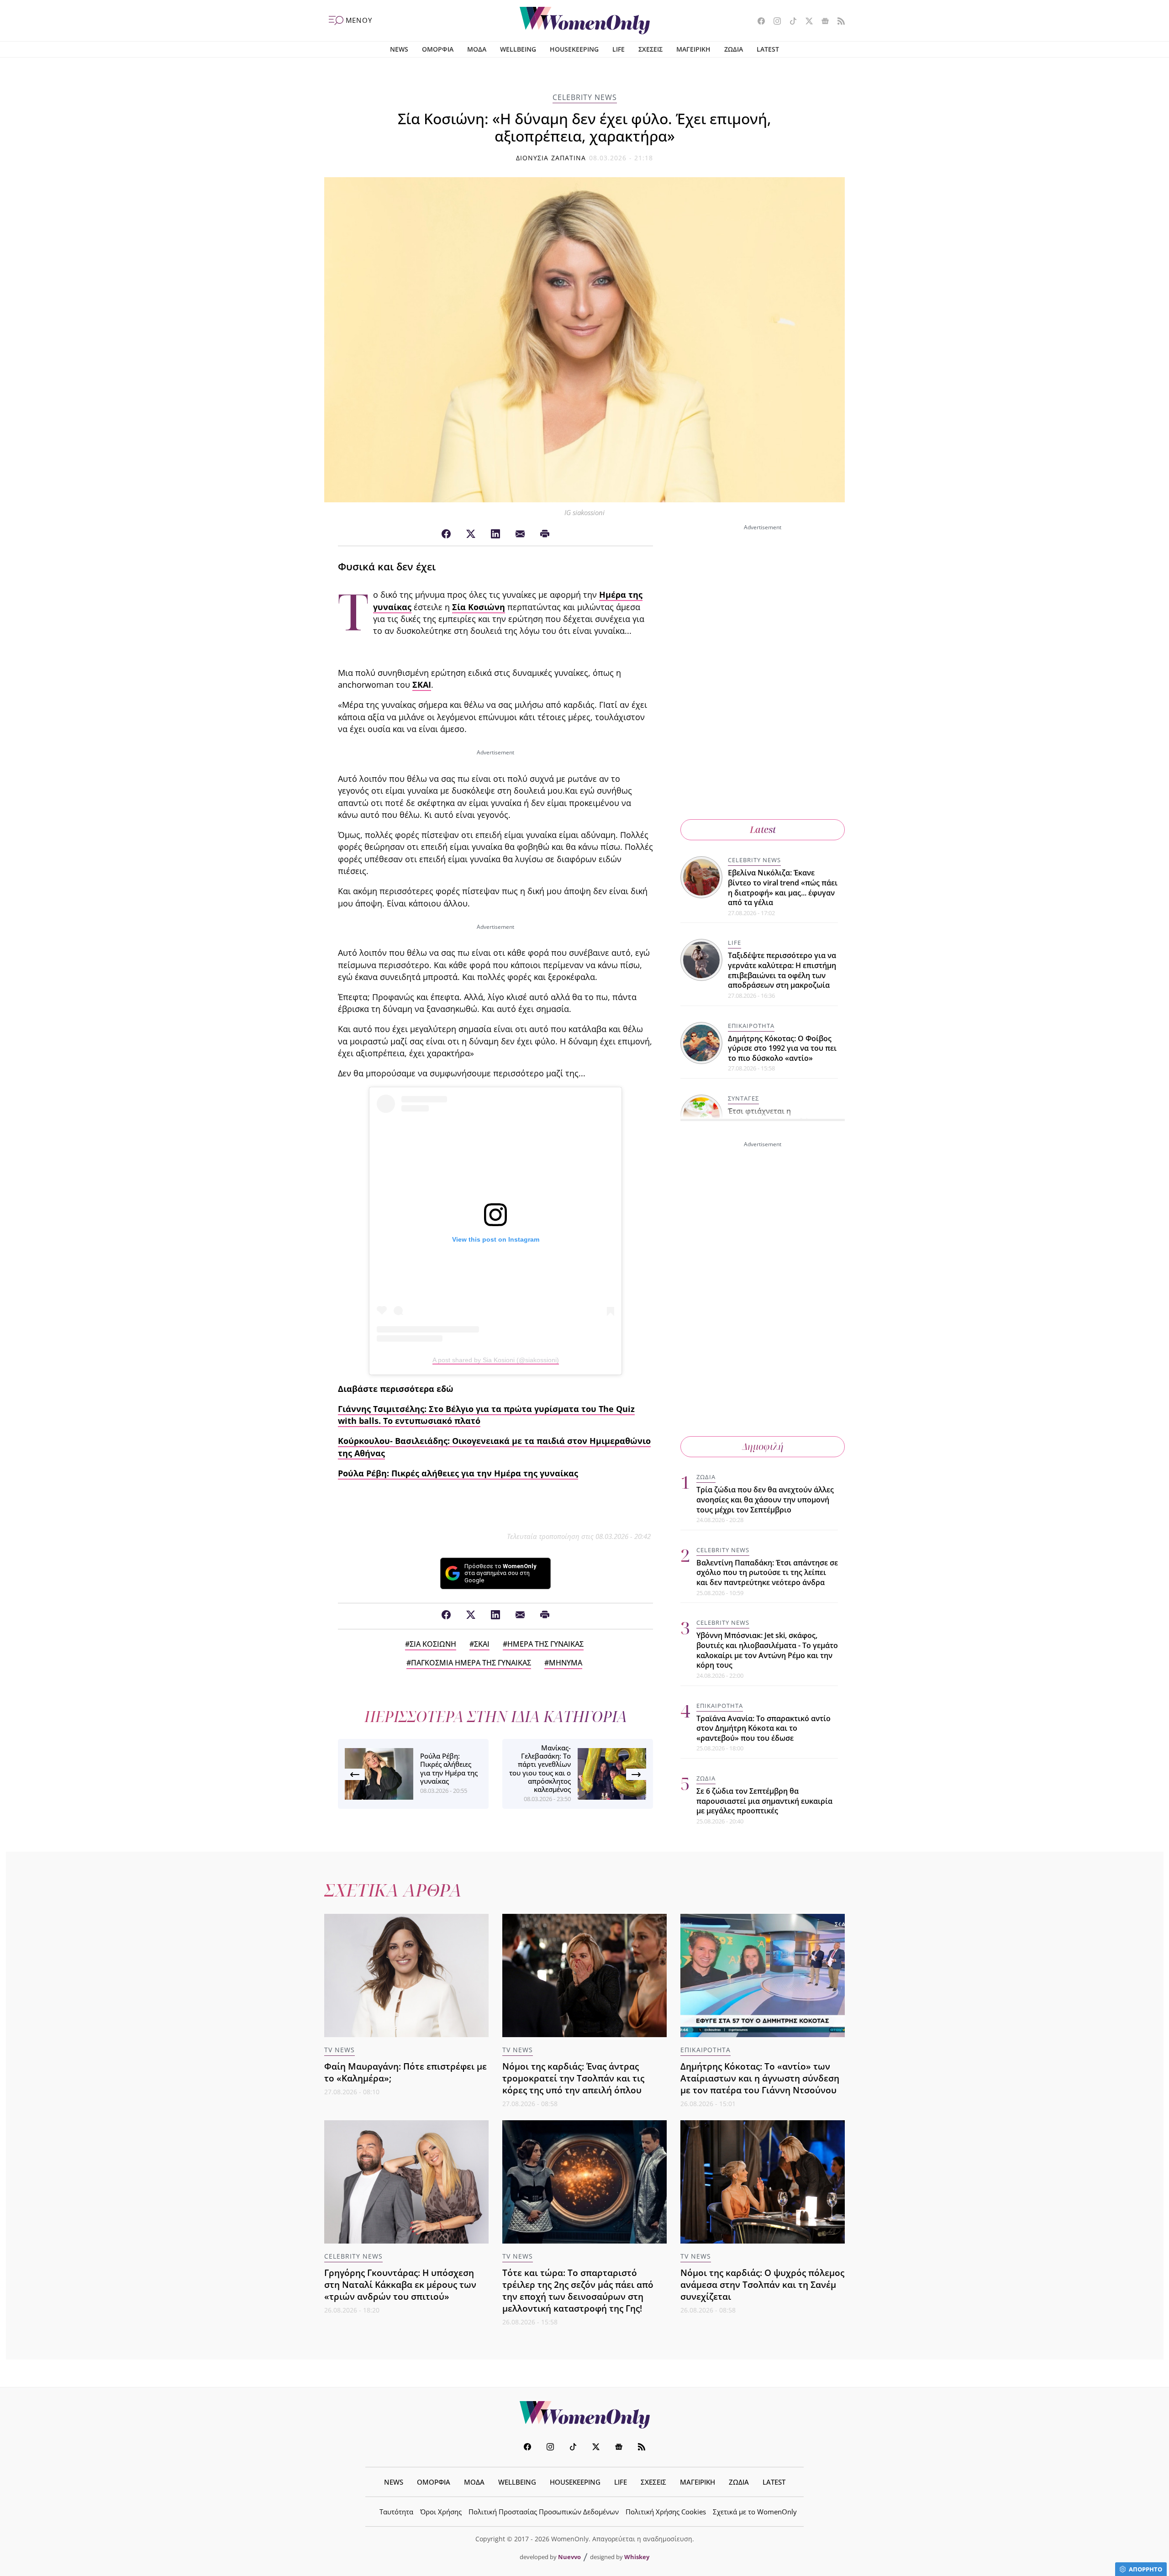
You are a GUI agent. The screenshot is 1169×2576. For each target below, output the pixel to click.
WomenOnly (584, 2415)
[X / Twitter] (471, 534)
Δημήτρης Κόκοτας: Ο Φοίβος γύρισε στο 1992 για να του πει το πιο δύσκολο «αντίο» (782, 1048)
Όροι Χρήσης (441, 2512)
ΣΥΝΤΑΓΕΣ (743, 1098)
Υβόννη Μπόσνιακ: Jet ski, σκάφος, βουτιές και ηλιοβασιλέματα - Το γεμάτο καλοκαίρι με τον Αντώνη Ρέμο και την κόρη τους (767, 1650)
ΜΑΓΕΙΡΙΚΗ (693, 49)
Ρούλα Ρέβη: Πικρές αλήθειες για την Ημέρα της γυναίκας (458, 1473)
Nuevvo (569, 2557)
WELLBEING (518, 49)
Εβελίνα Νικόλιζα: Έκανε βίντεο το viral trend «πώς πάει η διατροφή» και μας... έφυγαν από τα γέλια (783, 888)
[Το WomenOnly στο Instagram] (774, 22)
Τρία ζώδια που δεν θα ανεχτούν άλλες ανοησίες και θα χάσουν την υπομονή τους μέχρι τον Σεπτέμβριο (765, 1499)
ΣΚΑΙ (422, 685)
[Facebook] (446, 534)
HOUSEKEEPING (574, 49)
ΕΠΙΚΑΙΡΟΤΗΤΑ (751, 1026)
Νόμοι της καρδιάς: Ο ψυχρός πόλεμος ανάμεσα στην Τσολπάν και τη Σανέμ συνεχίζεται (762, 2284)
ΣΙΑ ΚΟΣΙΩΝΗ (433, 1644)
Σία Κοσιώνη (479, 607)
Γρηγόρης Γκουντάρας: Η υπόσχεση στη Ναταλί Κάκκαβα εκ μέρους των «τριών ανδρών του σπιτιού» (400, 2284)
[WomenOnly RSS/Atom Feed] (838, 22)
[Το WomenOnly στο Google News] (822, 22)
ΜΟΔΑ (477, 49)
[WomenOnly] (585, 21)
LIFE (619, 49)
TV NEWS (340, 2050)
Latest (763, 830)
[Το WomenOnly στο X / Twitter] (806, 22)
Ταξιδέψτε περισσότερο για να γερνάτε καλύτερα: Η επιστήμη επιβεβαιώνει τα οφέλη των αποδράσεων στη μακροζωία (782, 970)
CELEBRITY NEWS (585, 97)
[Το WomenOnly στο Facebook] (758, 22)
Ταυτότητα (396, 2512)
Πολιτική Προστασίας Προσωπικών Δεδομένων (544, 2512)
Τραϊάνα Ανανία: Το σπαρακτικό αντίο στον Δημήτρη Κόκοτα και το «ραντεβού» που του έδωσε (764, 1728)
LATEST (768, 49)
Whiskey (637, 2557)
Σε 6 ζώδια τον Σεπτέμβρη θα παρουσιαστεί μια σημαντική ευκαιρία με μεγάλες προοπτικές (764, 1801)
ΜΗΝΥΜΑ (566, 1663)
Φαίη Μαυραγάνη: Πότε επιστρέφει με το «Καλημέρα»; (405, 2072)
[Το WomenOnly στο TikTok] (790, 22)
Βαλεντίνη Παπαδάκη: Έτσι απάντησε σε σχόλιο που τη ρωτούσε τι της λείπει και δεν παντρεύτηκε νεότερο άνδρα (767, 1572)
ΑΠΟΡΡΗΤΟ (1145, 2569)
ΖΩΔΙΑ (734, 49)
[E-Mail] (520, 534)
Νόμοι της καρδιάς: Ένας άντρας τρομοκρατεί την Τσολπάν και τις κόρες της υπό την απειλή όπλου (573, 2078)
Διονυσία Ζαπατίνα (551, 158)
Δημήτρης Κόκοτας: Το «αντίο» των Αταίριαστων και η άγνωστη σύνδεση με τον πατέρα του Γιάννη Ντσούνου (760, 2078)
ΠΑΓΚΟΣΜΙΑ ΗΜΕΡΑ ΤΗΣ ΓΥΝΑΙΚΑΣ (471, 1663)
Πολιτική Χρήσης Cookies (666, 2512)
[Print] (545, 534)
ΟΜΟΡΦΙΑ (438, 49)
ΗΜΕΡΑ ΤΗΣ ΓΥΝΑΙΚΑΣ (545, 1644)
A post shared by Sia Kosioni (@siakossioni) (496, 1360)
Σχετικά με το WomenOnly (755, 2512)
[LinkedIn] (495, 534)
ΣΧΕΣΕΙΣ (650, 49)
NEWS (399, 49)
